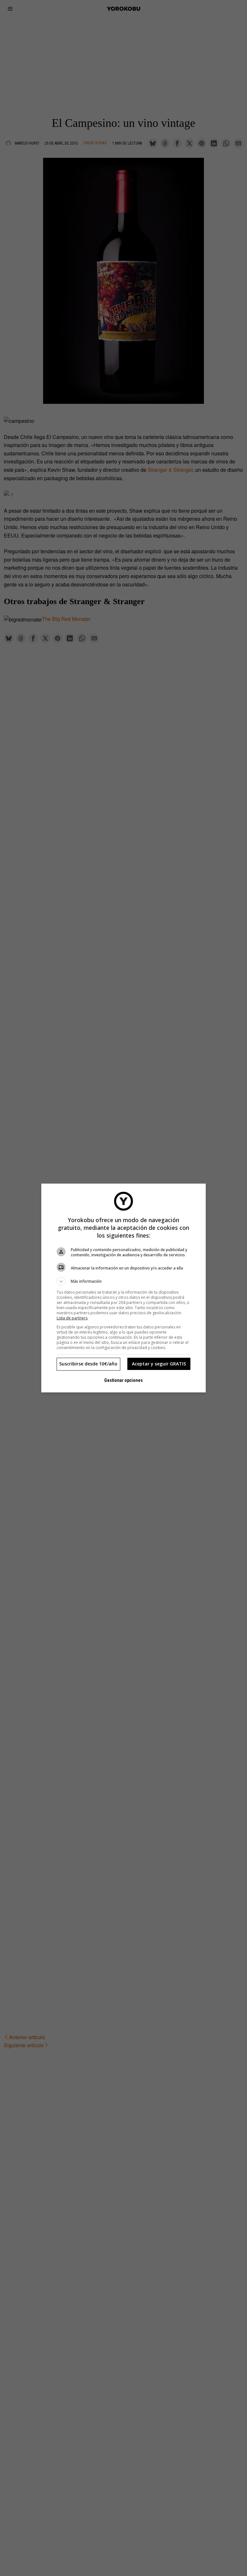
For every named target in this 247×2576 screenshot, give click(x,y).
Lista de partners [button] (72, 1318)
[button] (123, 1281)
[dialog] (123, 1288)
